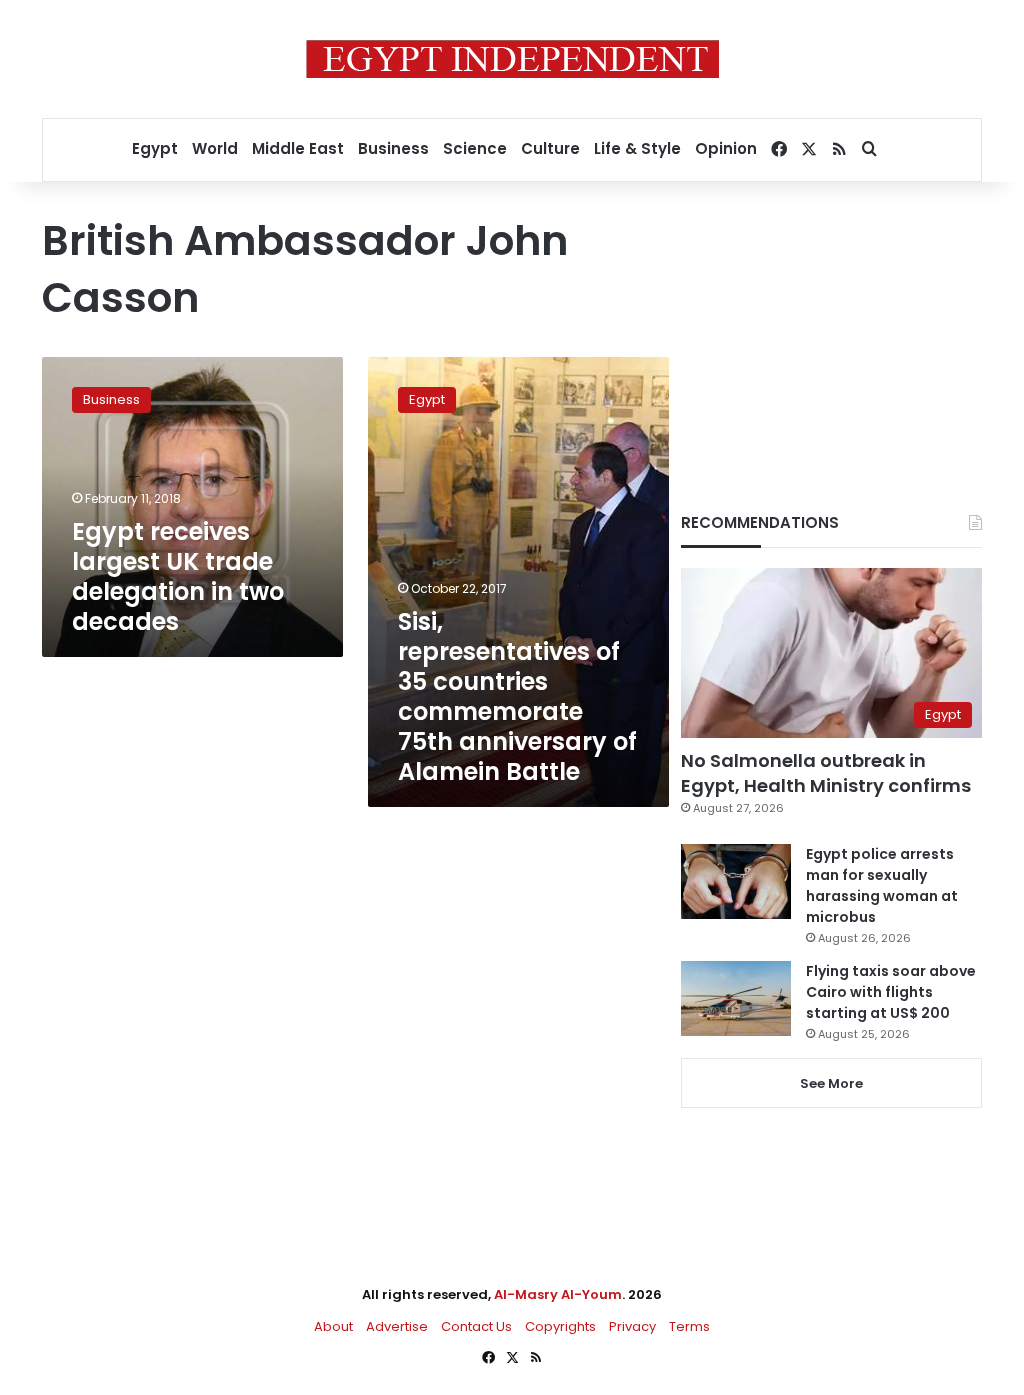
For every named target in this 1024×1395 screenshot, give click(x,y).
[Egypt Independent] (512, 59)
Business (393, 148)
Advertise (397, 1326)
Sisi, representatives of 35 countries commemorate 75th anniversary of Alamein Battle (517, 696)
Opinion (726, 148)
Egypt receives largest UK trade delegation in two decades (178, 576)
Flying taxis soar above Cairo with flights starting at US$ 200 (891, 992)
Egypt (155, 148)
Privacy (632, 1326)
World (215, 148)
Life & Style (637, 148)
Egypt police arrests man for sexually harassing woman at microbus (882, 885)
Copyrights (560, 1326)
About (333, 1326)
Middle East (298, 148)
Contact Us (476, 1326)
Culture (550, 148)
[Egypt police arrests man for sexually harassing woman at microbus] (736, 881)
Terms (689, 1326)
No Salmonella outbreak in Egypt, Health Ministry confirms (826, 773)
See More (831, 1083)
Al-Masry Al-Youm (558, 1294)
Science (475, 148)
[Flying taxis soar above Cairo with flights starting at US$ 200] (736, 998)
